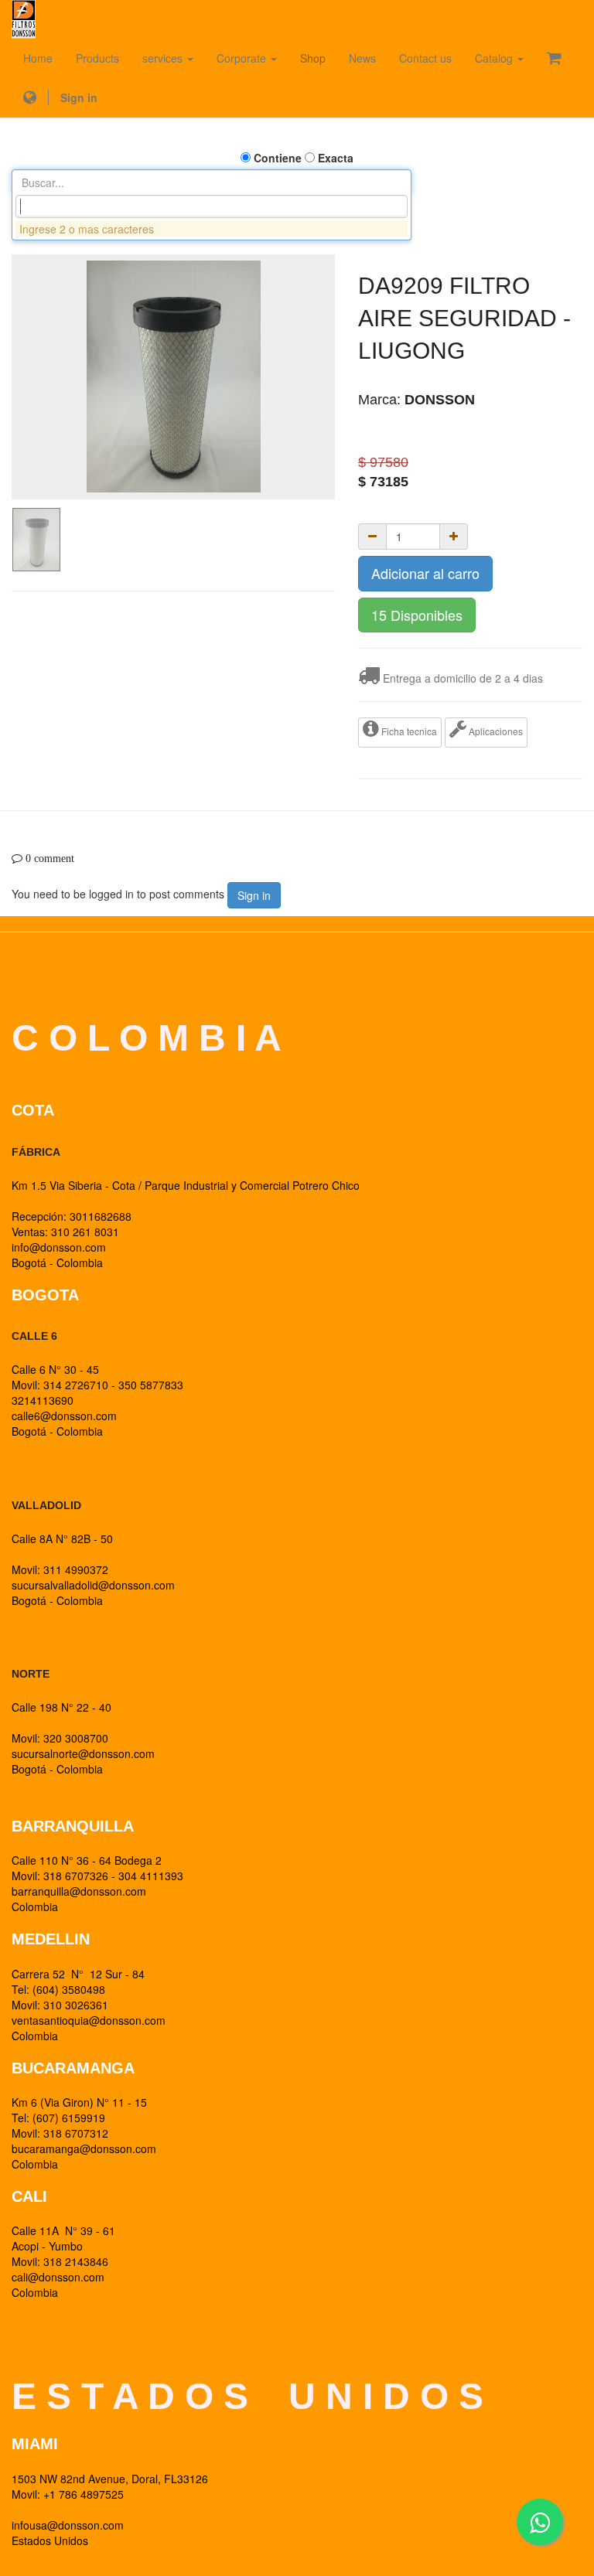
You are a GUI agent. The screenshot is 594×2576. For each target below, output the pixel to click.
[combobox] (212, 206)
